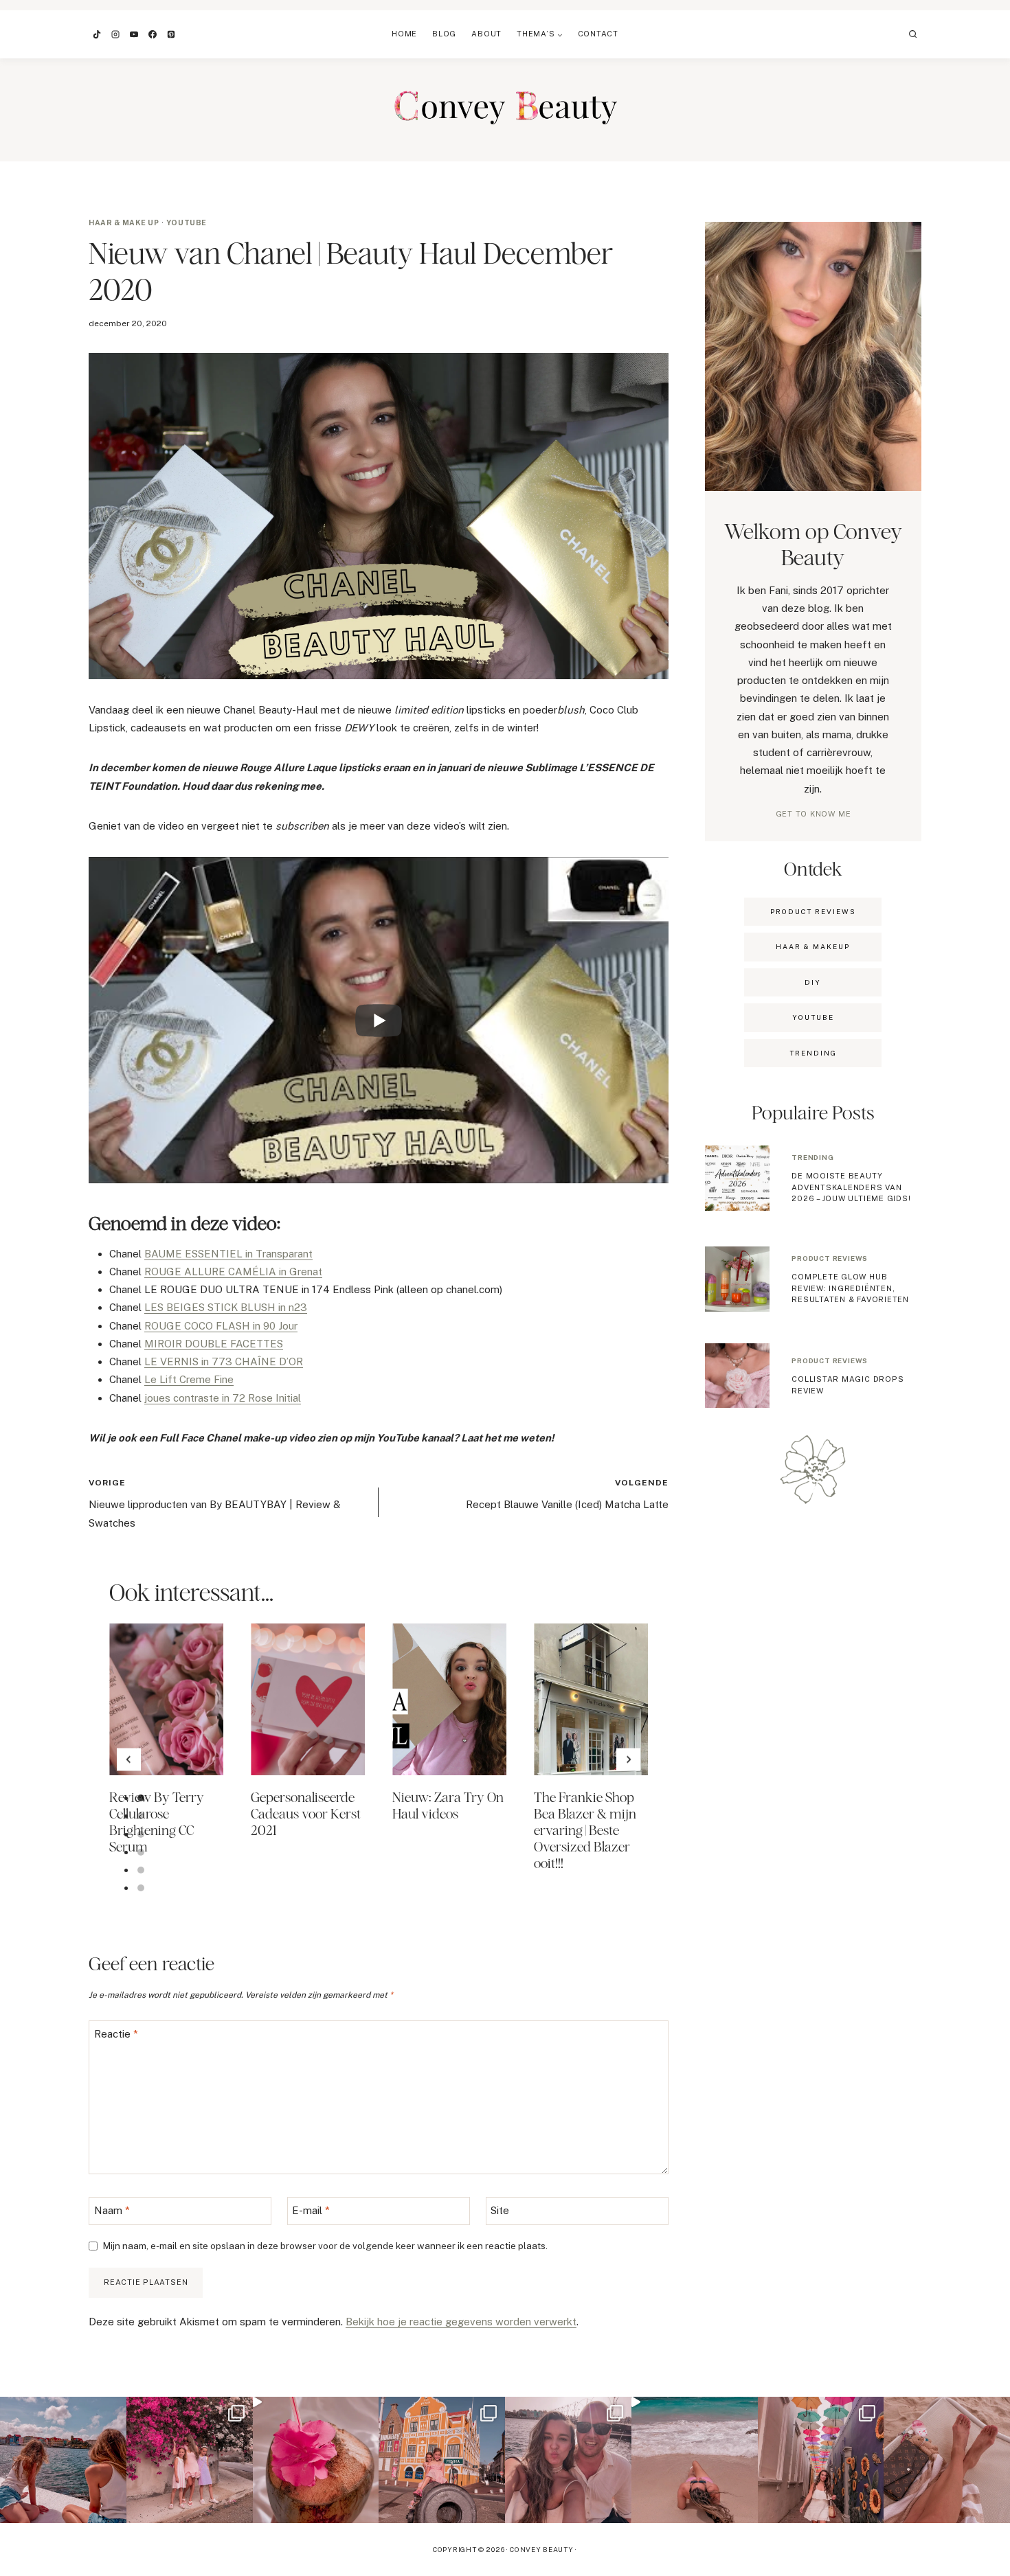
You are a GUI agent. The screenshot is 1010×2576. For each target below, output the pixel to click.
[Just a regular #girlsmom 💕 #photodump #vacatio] (190, 2460)
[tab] (141, 1798)
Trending (812, 1157)
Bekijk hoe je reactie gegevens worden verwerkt (461, 2322)
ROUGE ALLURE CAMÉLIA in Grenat (233, 1272)
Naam (112, 2210)
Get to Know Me (813, 814)
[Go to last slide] (129, 1760)
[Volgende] (628, 1760)
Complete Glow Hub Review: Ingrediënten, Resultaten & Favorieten (850, 1288)
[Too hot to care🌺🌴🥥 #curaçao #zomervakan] (821, 2460)
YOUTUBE (813, 1017)
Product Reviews (813, 911)
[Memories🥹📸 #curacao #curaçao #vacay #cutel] (442, 2460)
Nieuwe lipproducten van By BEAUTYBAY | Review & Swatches (214, 1503)
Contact (598, 34)
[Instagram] (115, 34)
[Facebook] (153, 34)
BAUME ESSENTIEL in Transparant (228, 1254)
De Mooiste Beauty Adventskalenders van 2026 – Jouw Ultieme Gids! (851, 1187)
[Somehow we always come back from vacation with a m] (568, 2460)
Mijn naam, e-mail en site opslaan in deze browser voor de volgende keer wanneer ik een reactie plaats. (325, 2246)
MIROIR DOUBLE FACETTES (214, 1344)
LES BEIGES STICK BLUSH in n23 (226, 1307)
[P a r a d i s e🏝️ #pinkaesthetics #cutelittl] (63, 2460)
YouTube (187, 223)
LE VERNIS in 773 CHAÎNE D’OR (224, 1361)
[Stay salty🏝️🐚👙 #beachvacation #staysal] (947, 2460)
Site (500, 2210)
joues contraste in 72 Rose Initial (223, 1398)
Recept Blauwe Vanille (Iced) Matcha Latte (567, 1494)
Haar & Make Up (124, 223)
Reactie (116, 2034)
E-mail (311, 2210)
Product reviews (830, 1258)
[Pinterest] (171, 34)
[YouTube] (134, 34)
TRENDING (813, 1053)
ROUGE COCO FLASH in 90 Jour (221, 1326)
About (486, 34)
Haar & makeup (813, 946)
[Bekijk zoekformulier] (913, 34)
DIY (813, 982)
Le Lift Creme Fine (189, 1379)
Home (404, 34)
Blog (444, 34)
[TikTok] (97, 34)
